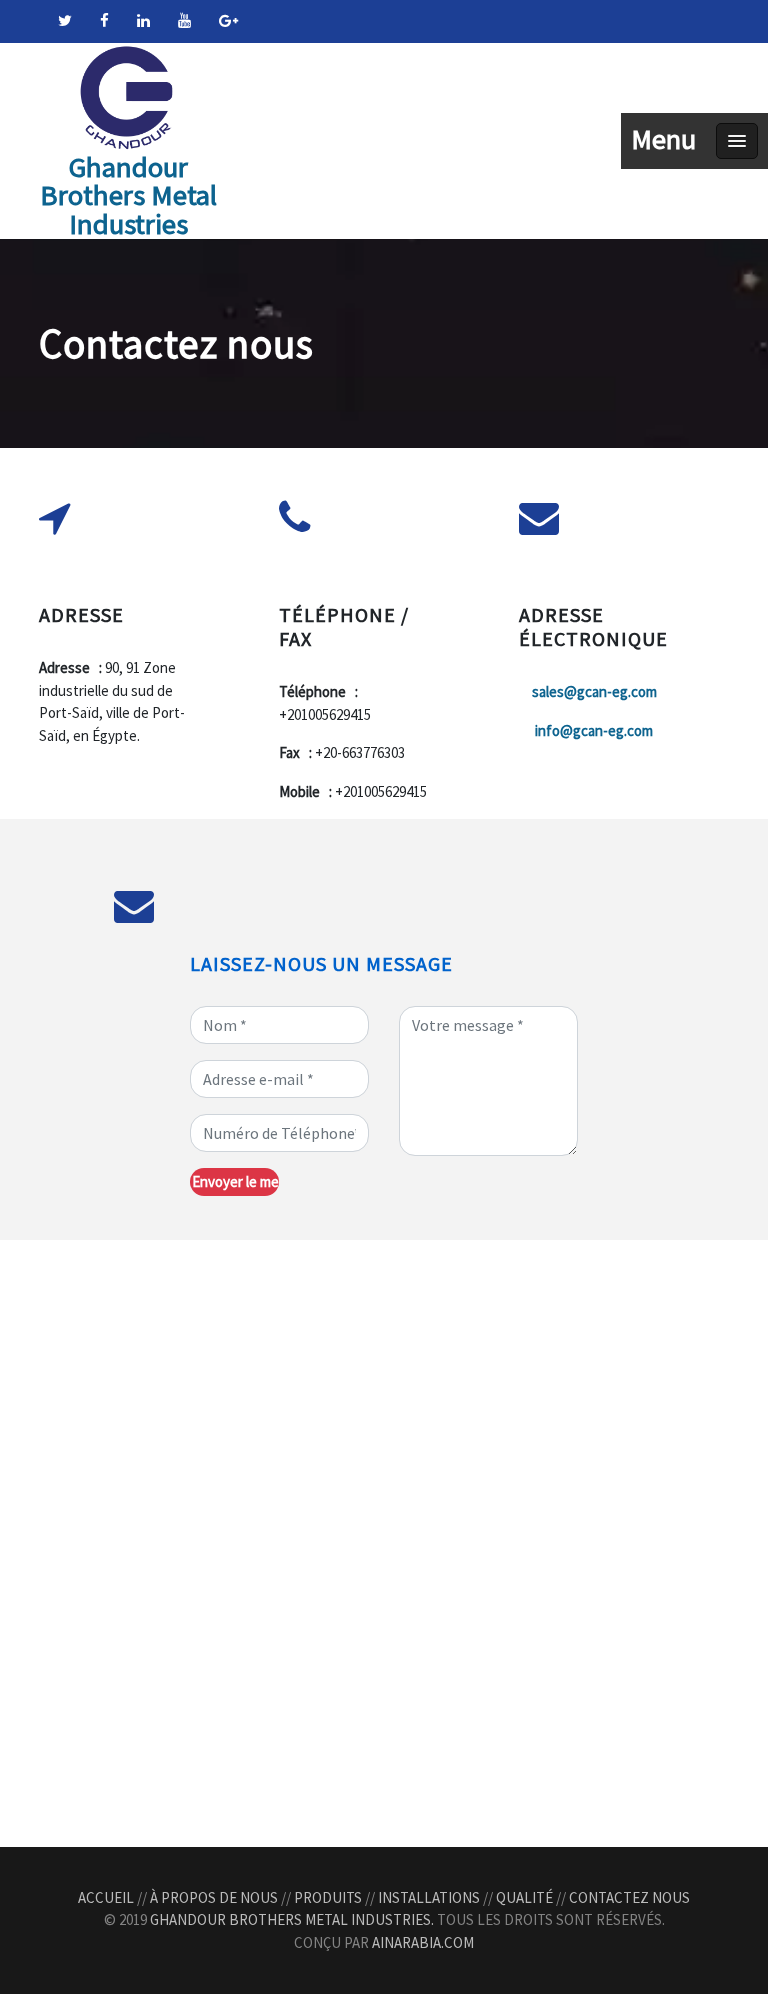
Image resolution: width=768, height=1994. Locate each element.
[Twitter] (65, 20)
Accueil (106, 1897)
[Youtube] (184, 20)
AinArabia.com (423, 1942)
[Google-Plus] (228, 20)
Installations (429, 1897)
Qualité (524, 1897)
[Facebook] (104, 20)
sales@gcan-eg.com (594, 691)
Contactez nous (629, 1897)
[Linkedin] (143, 20)
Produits (328, 1897)
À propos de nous (214, 1897)
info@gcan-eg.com (594, 730)
